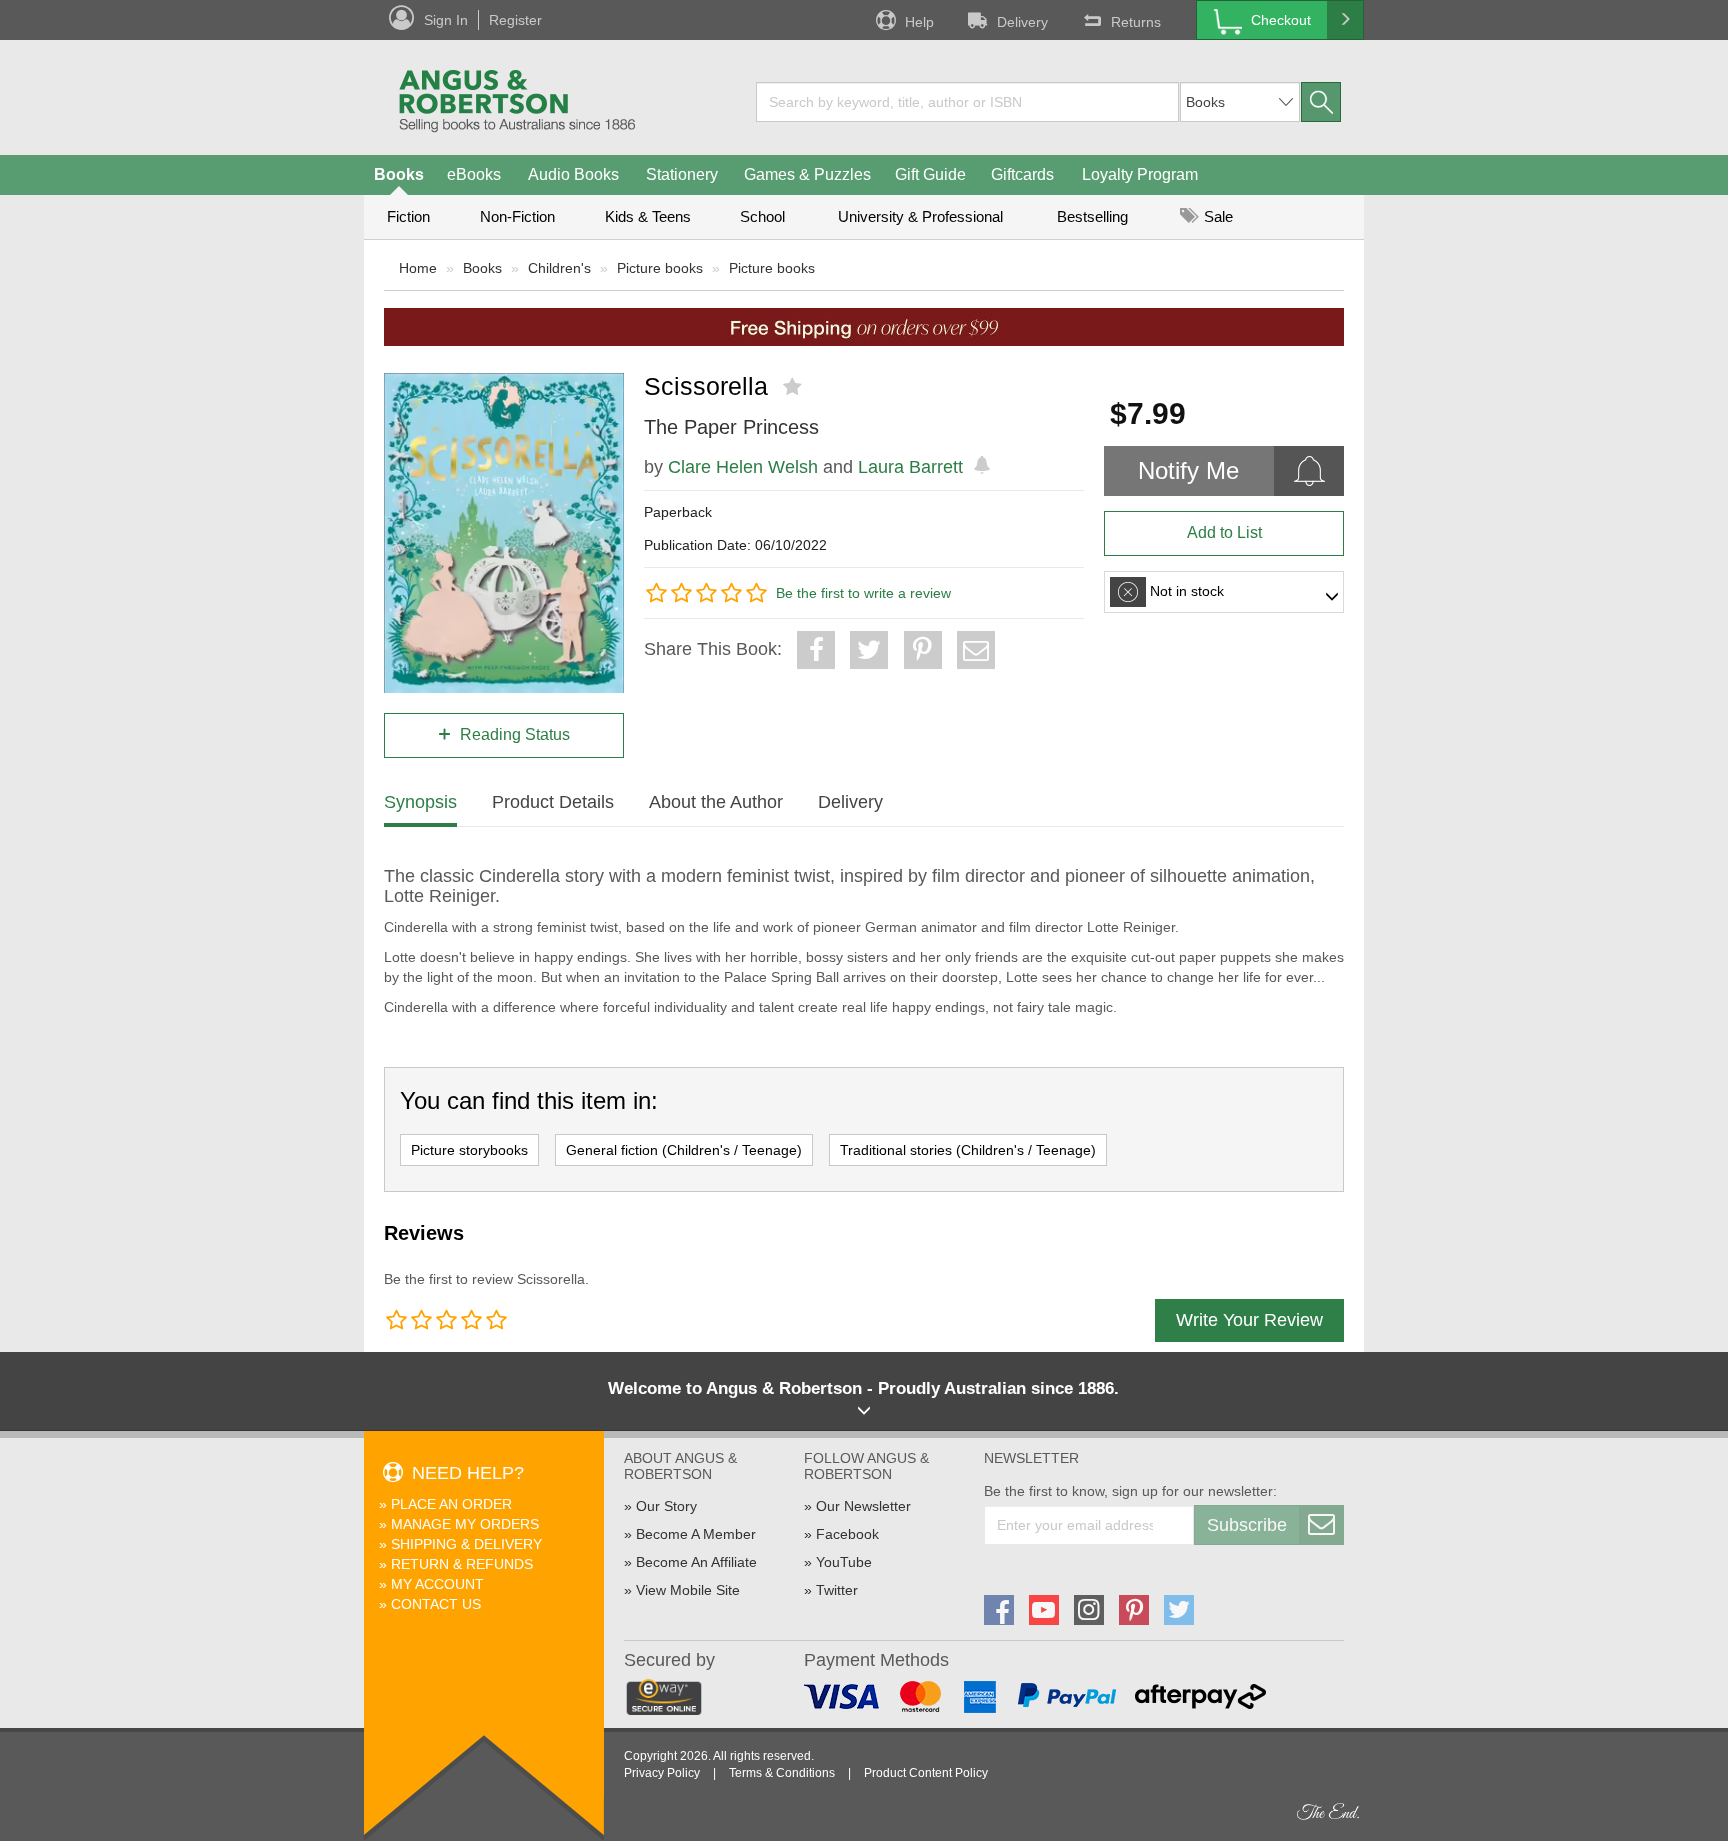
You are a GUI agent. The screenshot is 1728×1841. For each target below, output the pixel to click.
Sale (1216, 216)
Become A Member (696, 1534)
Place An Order (451, 1504)
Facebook (847, 1534)
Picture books (660, 268)
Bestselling (1092, 216)
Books (399, 174)
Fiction (408, 216)
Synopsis (420, 802)
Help (919, 22)
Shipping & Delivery (466, 1544)
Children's (559, 268)
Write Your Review (1249, 1320)
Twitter (837, 1590)
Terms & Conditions (782, 1773)
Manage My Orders (465, 1524)
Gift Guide (930, 174)
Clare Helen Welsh (743, 467)
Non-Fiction (517, 216)
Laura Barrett (910, 467)
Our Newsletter (863, 1506)
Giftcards (1022, 174)
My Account (437, 1584)
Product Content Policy (926, 1773)
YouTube (844, 1562)
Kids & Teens (648, 216)
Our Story (666, 1506)
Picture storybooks (469, 1150)
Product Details (553, 802)
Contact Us (436, 1604)
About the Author (716, 802)
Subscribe (1247, 1525)
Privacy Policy (662, 1773)
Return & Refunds (462, 1564)
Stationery (682, 174)
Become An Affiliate (696, 1562)
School (762, 216)
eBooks (474, 174)
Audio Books (573, 174)
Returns (1136, 22)
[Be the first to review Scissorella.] (794, 387)
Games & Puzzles (807, 174)
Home (418, 268)
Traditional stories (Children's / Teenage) (968, 1150)
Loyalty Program (1140, 174)
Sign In (446, 20)
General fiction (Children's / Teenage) (684, 1150)
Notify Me (1188, 470)
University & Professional (920, 216)
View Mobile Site (688, 1590)
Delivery (1022, 22)
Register (515, 20)
